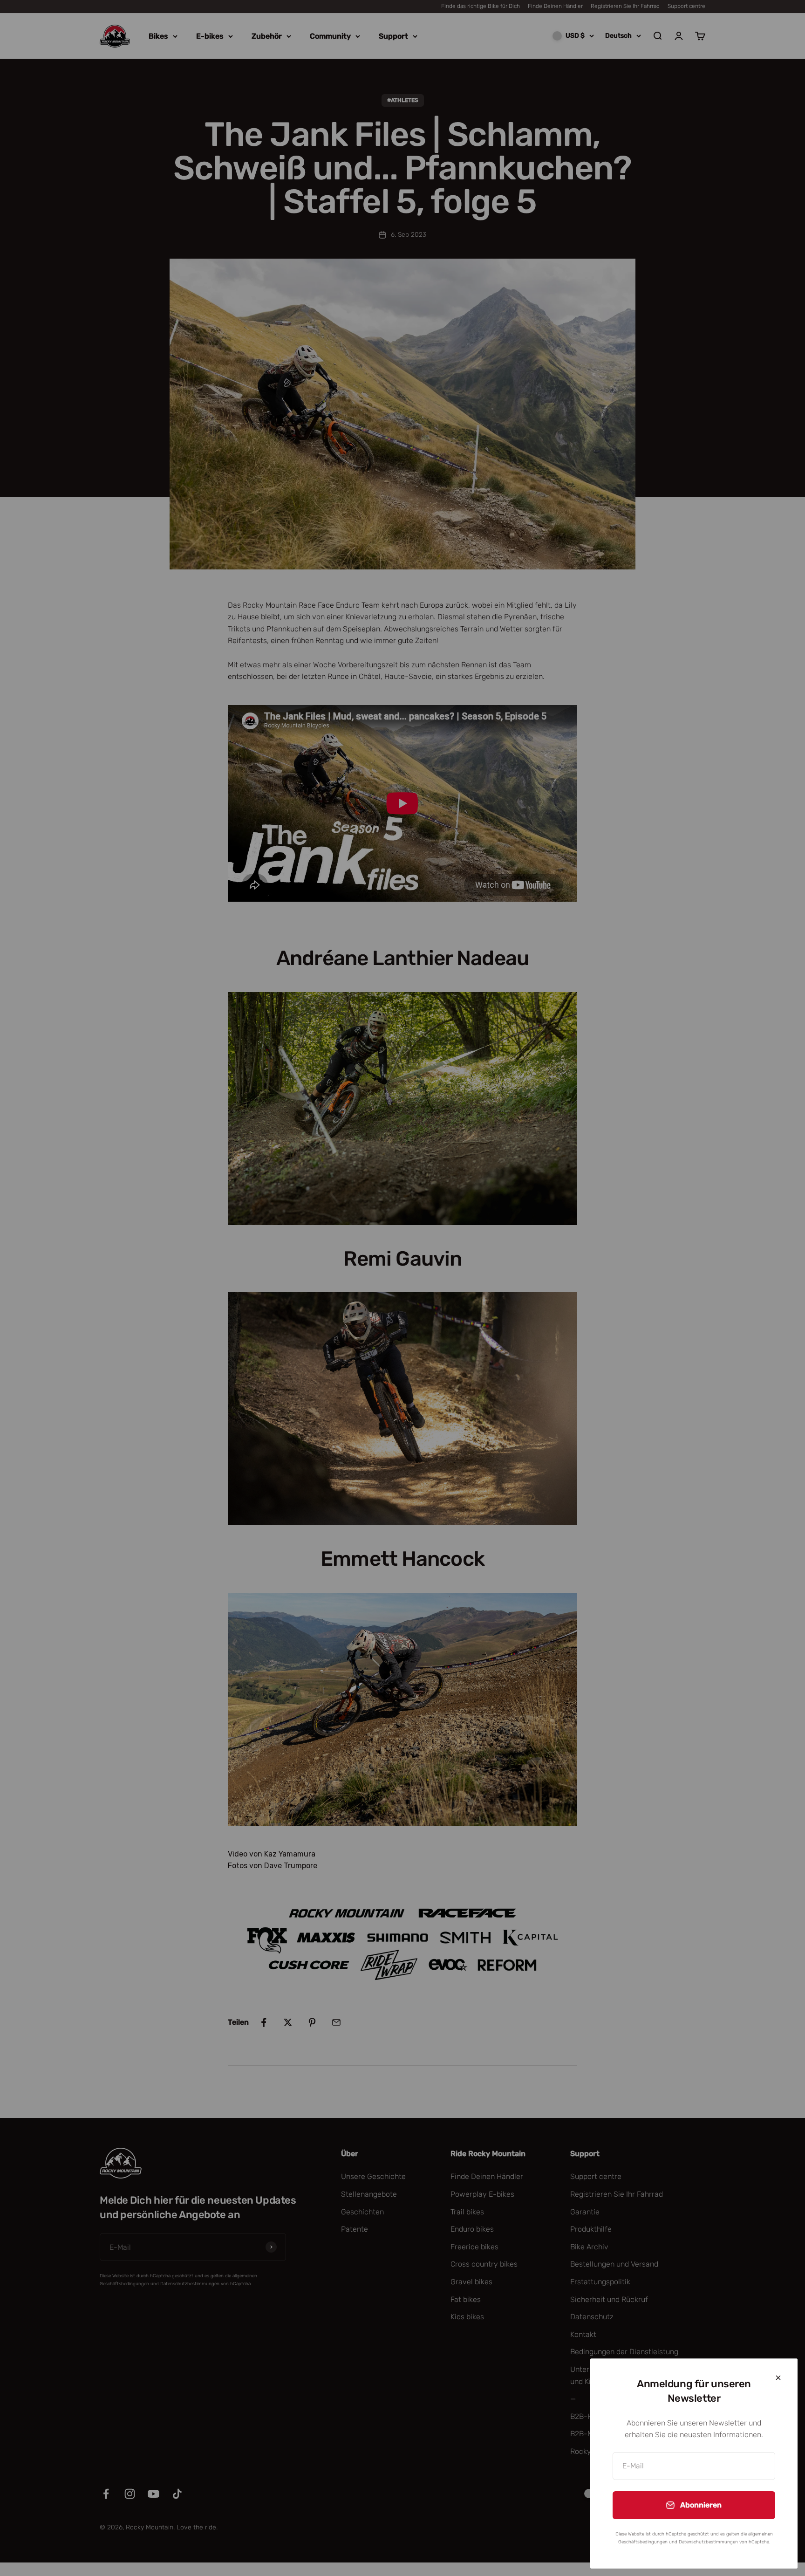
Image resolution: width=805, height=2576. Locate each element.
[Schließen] (778, 2378)
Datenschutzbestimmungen (708, 2542)
